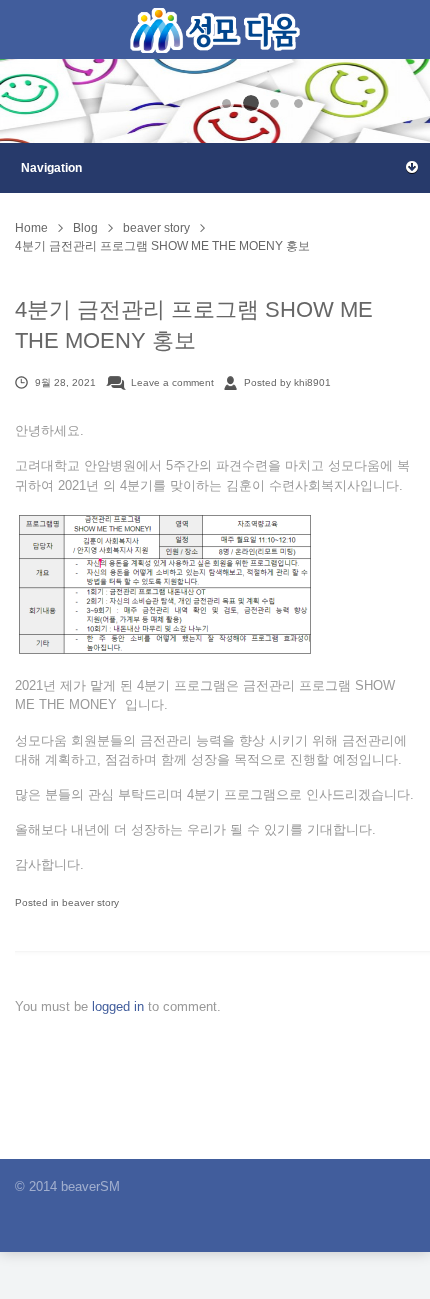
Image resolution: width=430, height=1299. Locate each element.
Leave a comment (172, 382)
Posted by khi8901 (287, 382)
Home (31, 228)
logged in (120, 1006)
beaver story (156, 228)
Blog (85, 228)
